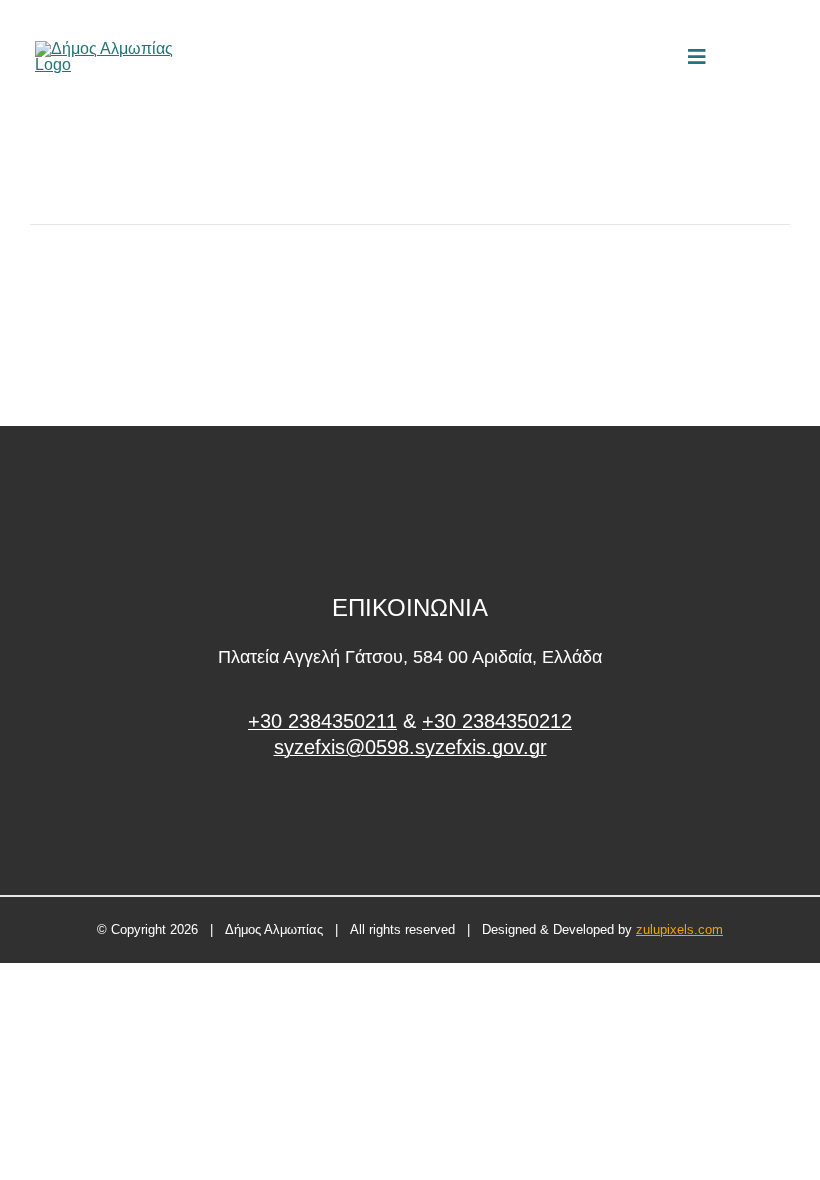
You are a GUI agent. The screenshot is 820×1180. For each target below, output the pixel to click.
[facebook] (410, 822)
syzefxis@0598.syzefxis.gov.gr (410, 747)
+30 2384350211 (322, 721)
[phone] (778, 57)
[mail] (744, 57)
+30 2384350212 (497, 721)
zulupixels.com (679, 929)
